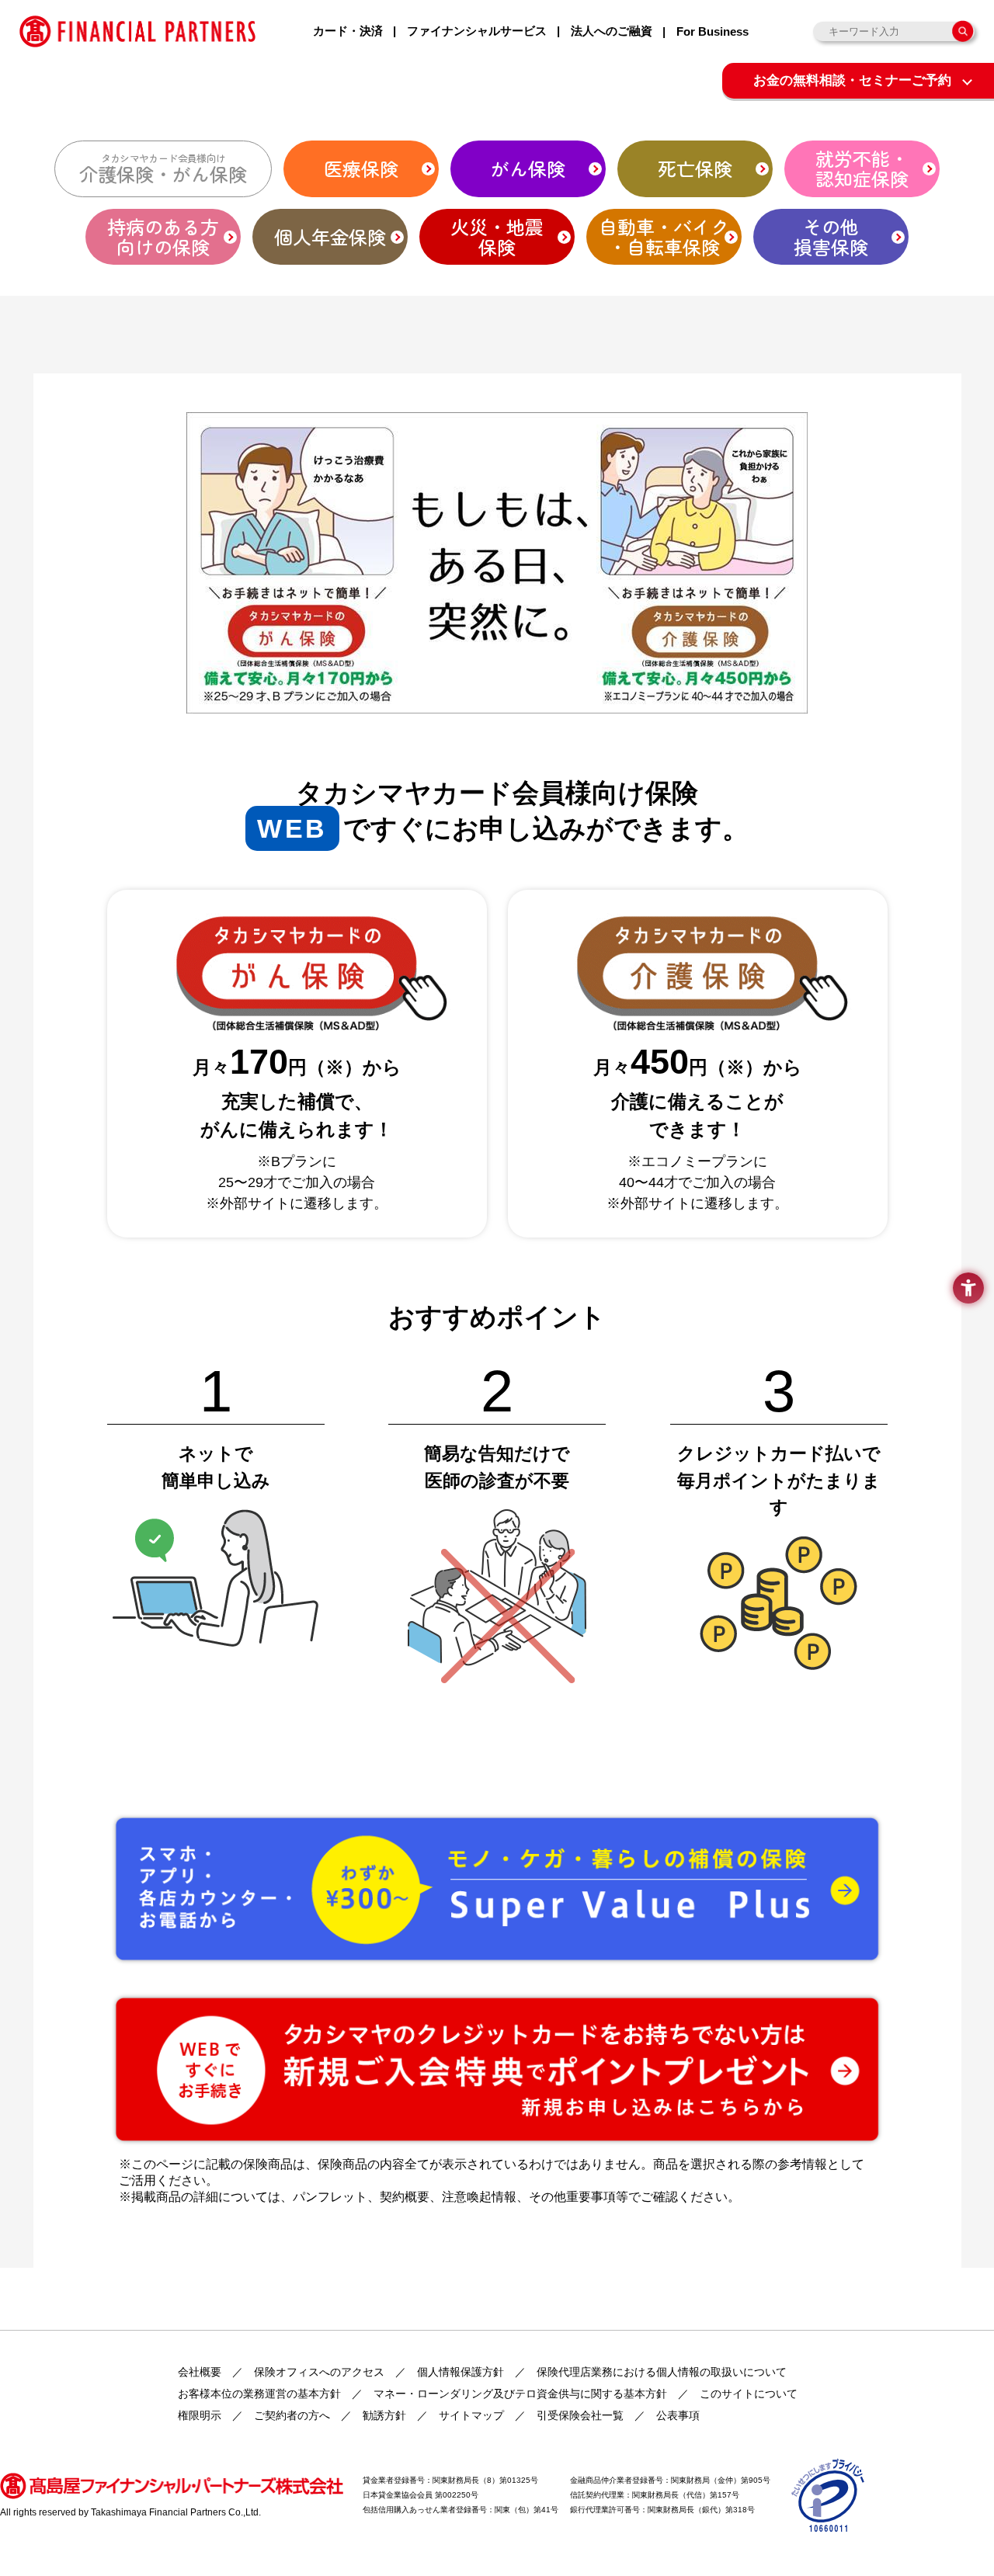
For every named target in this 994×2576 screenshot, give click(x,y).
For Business (712, 31)
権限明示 (200, 2415)
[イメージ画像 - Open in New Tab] (829, 2494)
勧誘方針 (384, 2415)
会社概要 (200, 2372)
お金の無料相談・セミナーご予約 (852, 80)
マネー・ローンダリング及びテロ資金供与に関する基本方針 (520, 2394)
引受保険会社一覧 (580, 2415)
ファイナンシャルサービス (477, 31)
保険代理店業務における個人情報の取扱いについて (662, 2372)
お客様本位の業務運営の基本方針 (259, 2394)
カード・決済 (348, 31)
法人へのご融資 (612, 31)
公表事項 (678, 2415)
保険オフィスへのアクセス (319, 2372)
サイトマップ (471, 2415)
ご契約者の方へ (292, 2415)
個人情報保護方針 (461, 2372)
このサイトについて (749, 2394)
